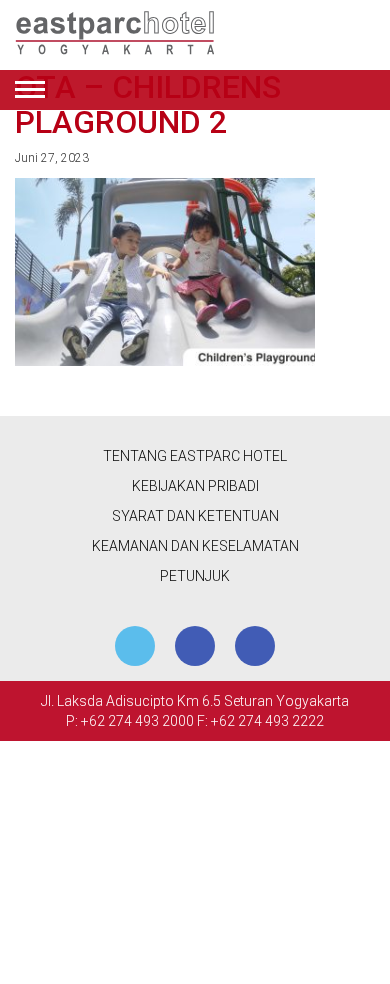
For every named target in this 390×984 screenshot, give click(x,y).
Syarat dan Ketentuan (195, 516)
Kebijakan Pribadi (195, 486)
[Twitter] (135, 646)
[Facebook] (195, 646)
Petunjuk (195, 576)
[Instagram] (255, 646)
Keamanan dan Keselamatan (195, 546)
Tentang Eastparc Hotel (195, 456)
